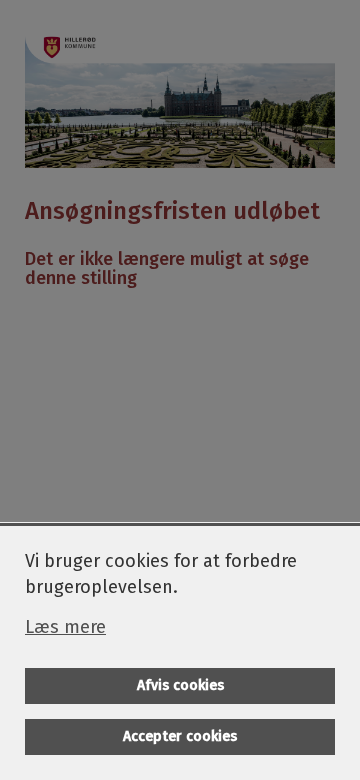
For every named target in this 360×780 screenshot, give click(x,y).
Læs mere (65, 627)
